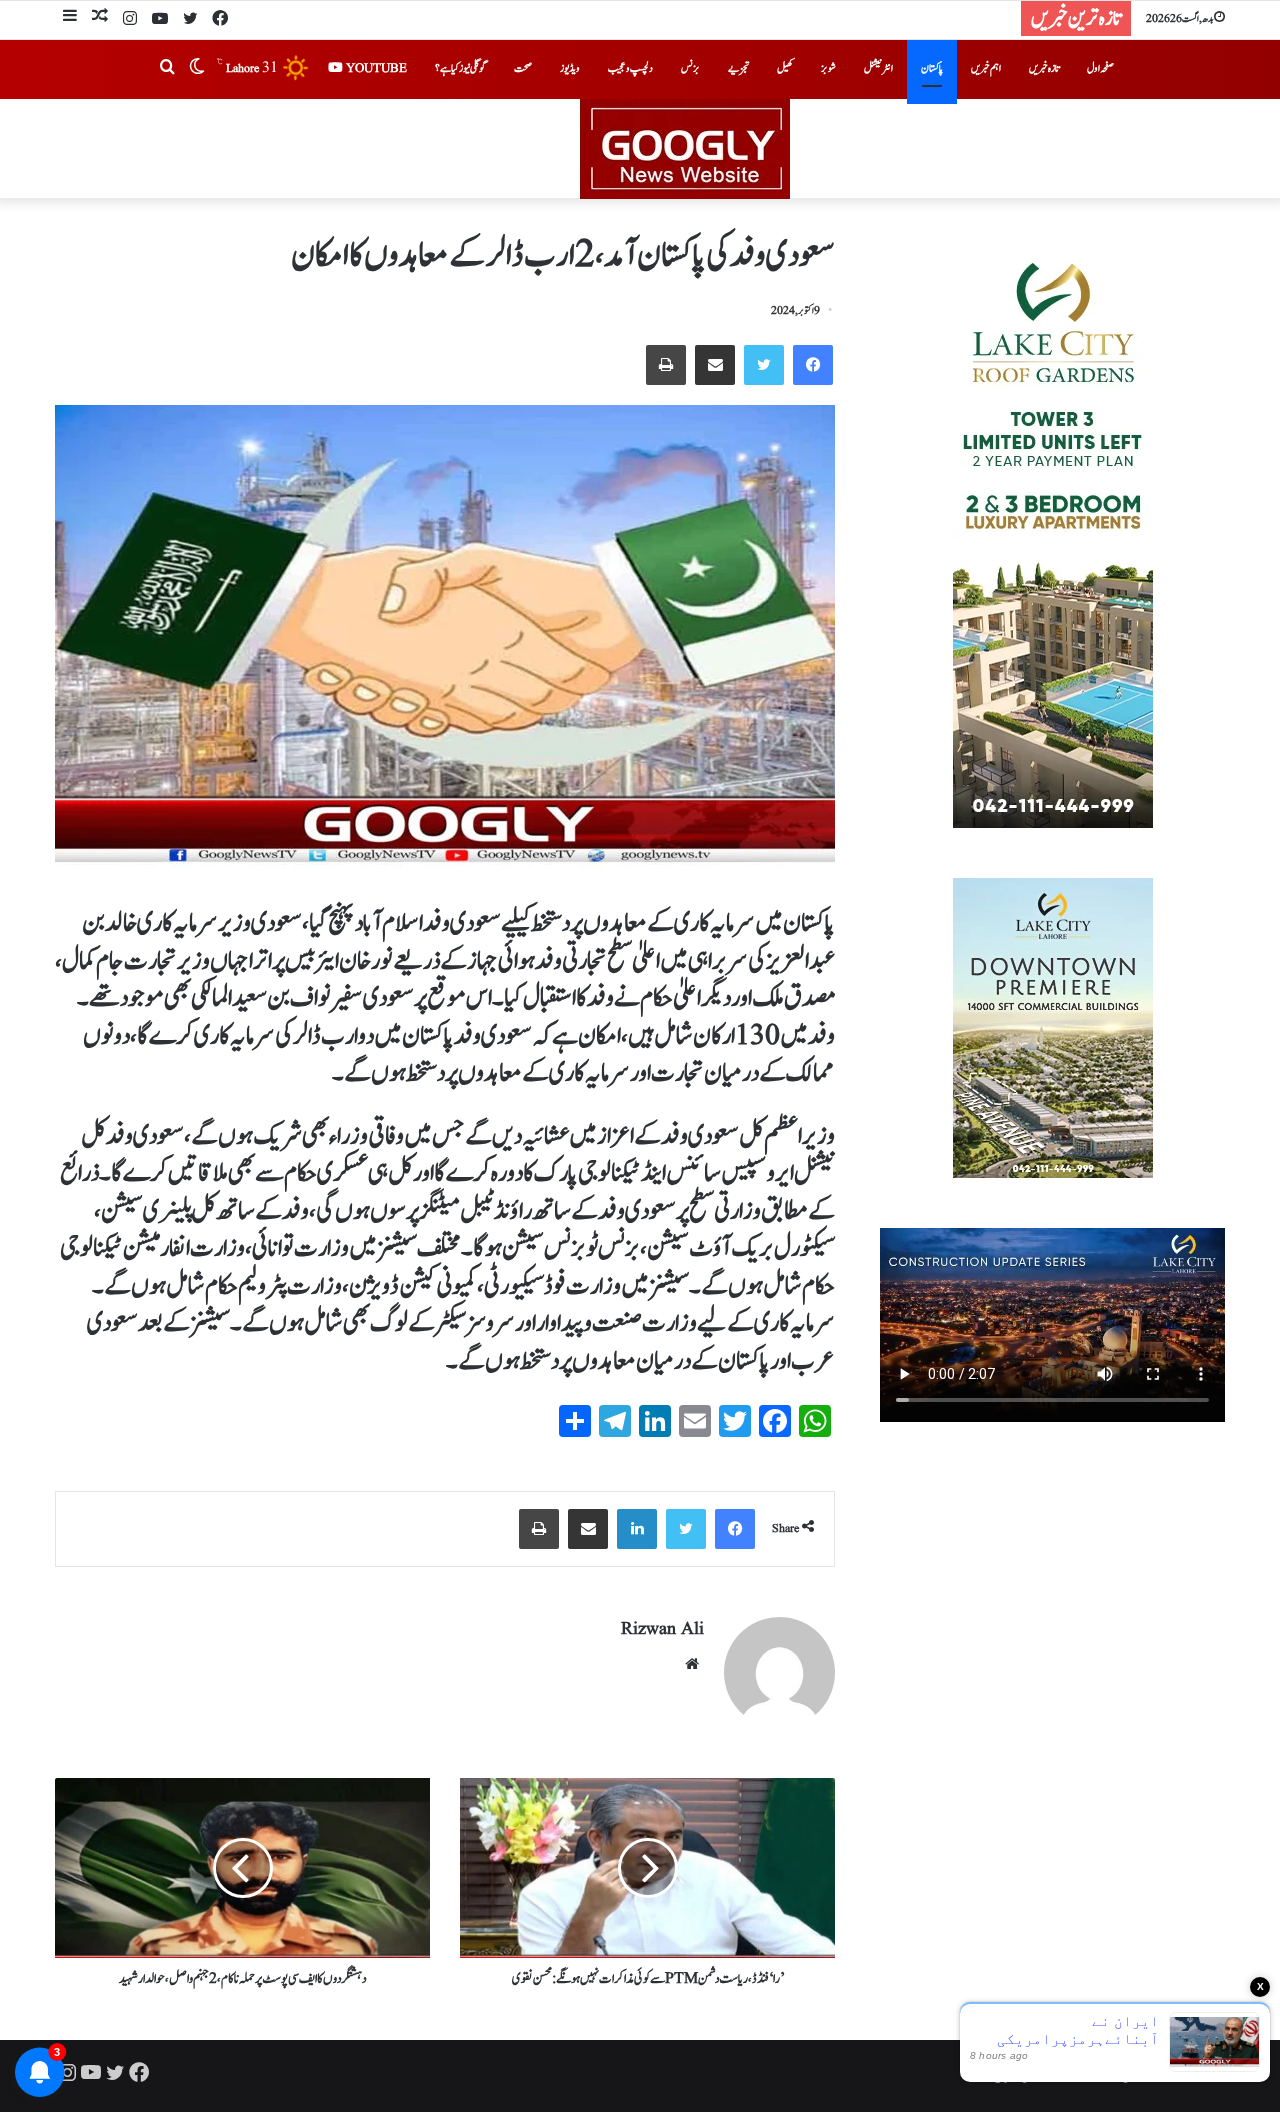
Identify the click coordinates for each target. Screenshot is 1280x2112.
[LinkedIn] (637, 1529)
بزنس (690, 68)
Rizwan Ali (662, 1629)
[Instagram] (130, 20)
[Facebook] (220, 20)
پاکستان (932, 68)
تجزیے (738, 68)
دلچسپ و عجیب (630, 68)
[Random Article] (100, 18)
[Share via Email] (715, 365)
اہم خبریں (986, 68)
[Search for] (167, 69)
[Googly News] (640, 149)
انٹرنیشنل (878, 68)
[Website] (692, 1664)
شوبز (828, 68)
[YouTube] (160, 20)
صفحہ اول (1100, 68)
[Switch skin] (197, 69)
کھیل (785, 68)
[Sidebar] (70, 18)
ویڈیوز (570, 68)
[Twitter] (190, 20)
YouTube (375, 68)
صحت (523, 68)
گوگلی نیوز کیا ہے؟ (460, 68)
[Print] (666, 365)
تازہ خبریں (1044, 68)
